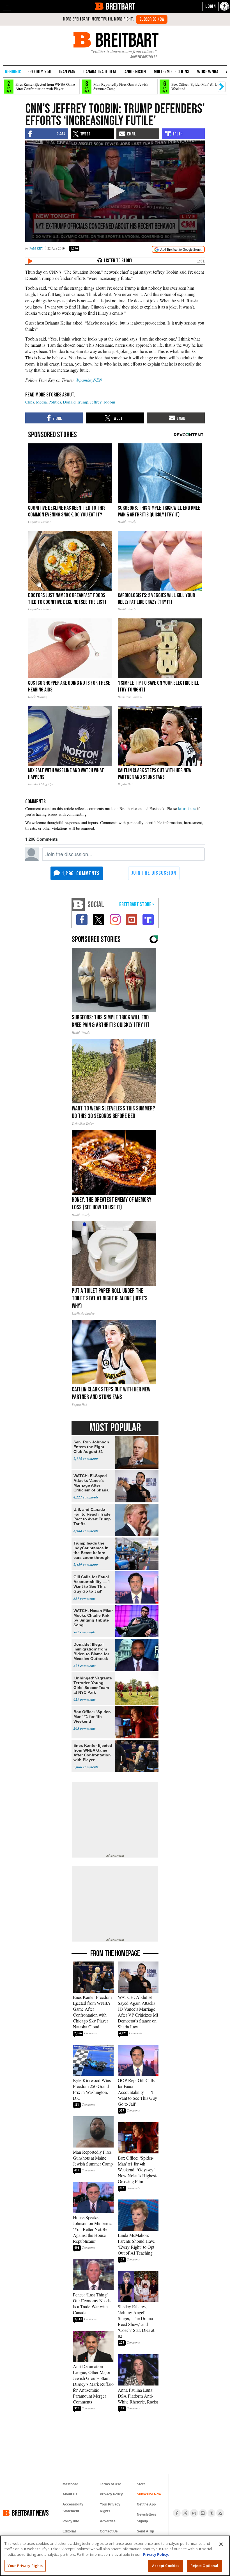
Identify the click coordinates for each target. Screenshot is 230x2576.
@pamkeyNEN (89, 380)
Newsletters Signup (147, 2518)
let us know (187, 809)
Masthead (70, 2484)
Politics (55, 402)
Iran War (67, 72)
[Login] (211, 6)
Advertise (108, 2521)
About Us (70, 2494)
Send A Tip (145, 2531)
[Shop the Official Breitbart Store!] (137, 905)
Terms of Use (111, 2484)
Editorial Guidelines (71, 2535)
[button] (7, 6)
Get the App (146, 2504)
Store (141, 2484)
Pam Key (36, 248)
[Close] (221, 2544)
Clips (30, 402)
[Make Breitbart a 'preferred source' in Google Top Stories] (178, 249)
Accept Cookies (166, 2566)
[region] (115, 2556)
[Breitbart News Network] (78, 905)
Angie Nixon (135, 72)
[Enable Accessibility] (225, 6)
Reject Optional (204, 2566)
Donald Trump (76, 402)
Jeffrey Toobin (103, 402)
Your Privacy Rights (25, 2566)
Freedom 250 (39, 72)
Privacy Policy (111, 2494)
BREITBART (120, 6)
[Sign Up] (152, 19)
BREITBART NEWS (30, 2513)
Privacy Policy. (156, 2554)
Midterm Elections (172, 72)
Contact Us (109, 2531)
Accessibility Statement (73, 2508)
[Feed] (220, 2513)
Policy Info (71, 2521)
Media (41, 402)
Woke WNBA (208, 72)
